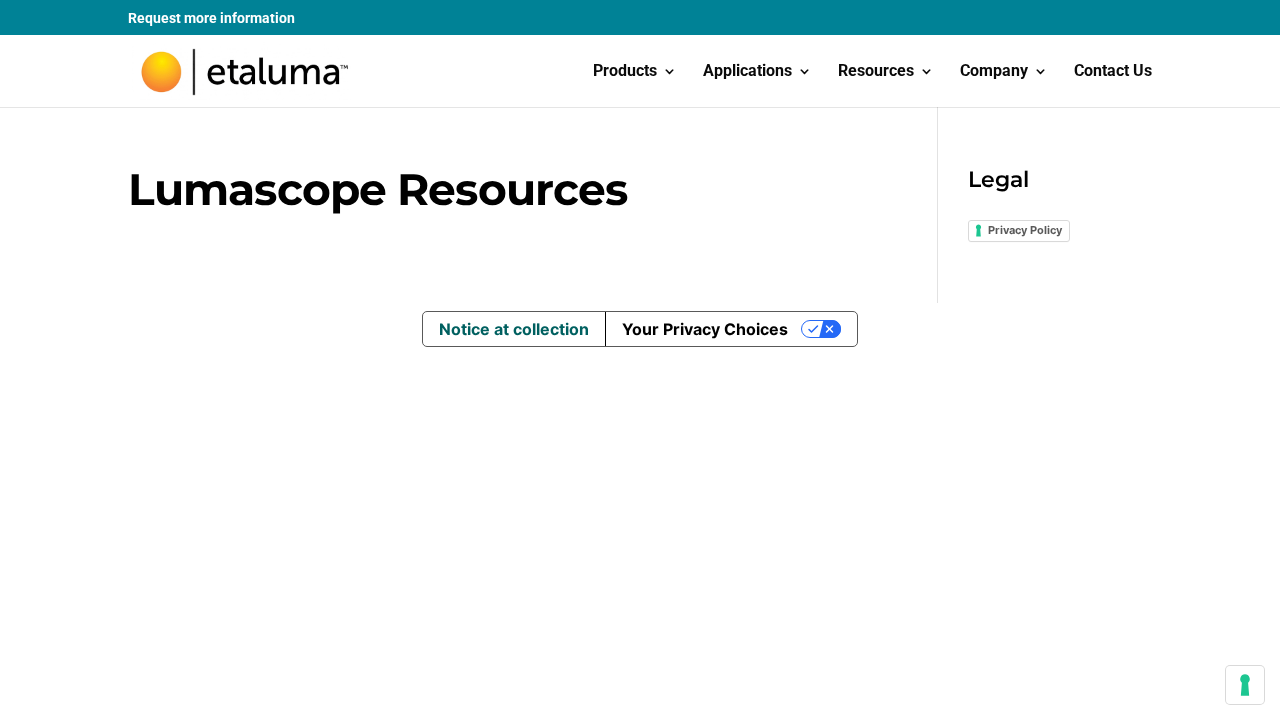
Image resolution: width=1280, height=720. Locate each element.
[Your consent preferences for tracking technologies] (1245, 685)
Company (994, 72)
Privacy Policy (1025, 230)
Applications (747, 72)
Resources (876, 72)
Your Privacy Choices (705, 329)
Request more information (211, 18)
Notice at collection (514, 329)
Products (625, 72)
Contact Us (1113, 72)
